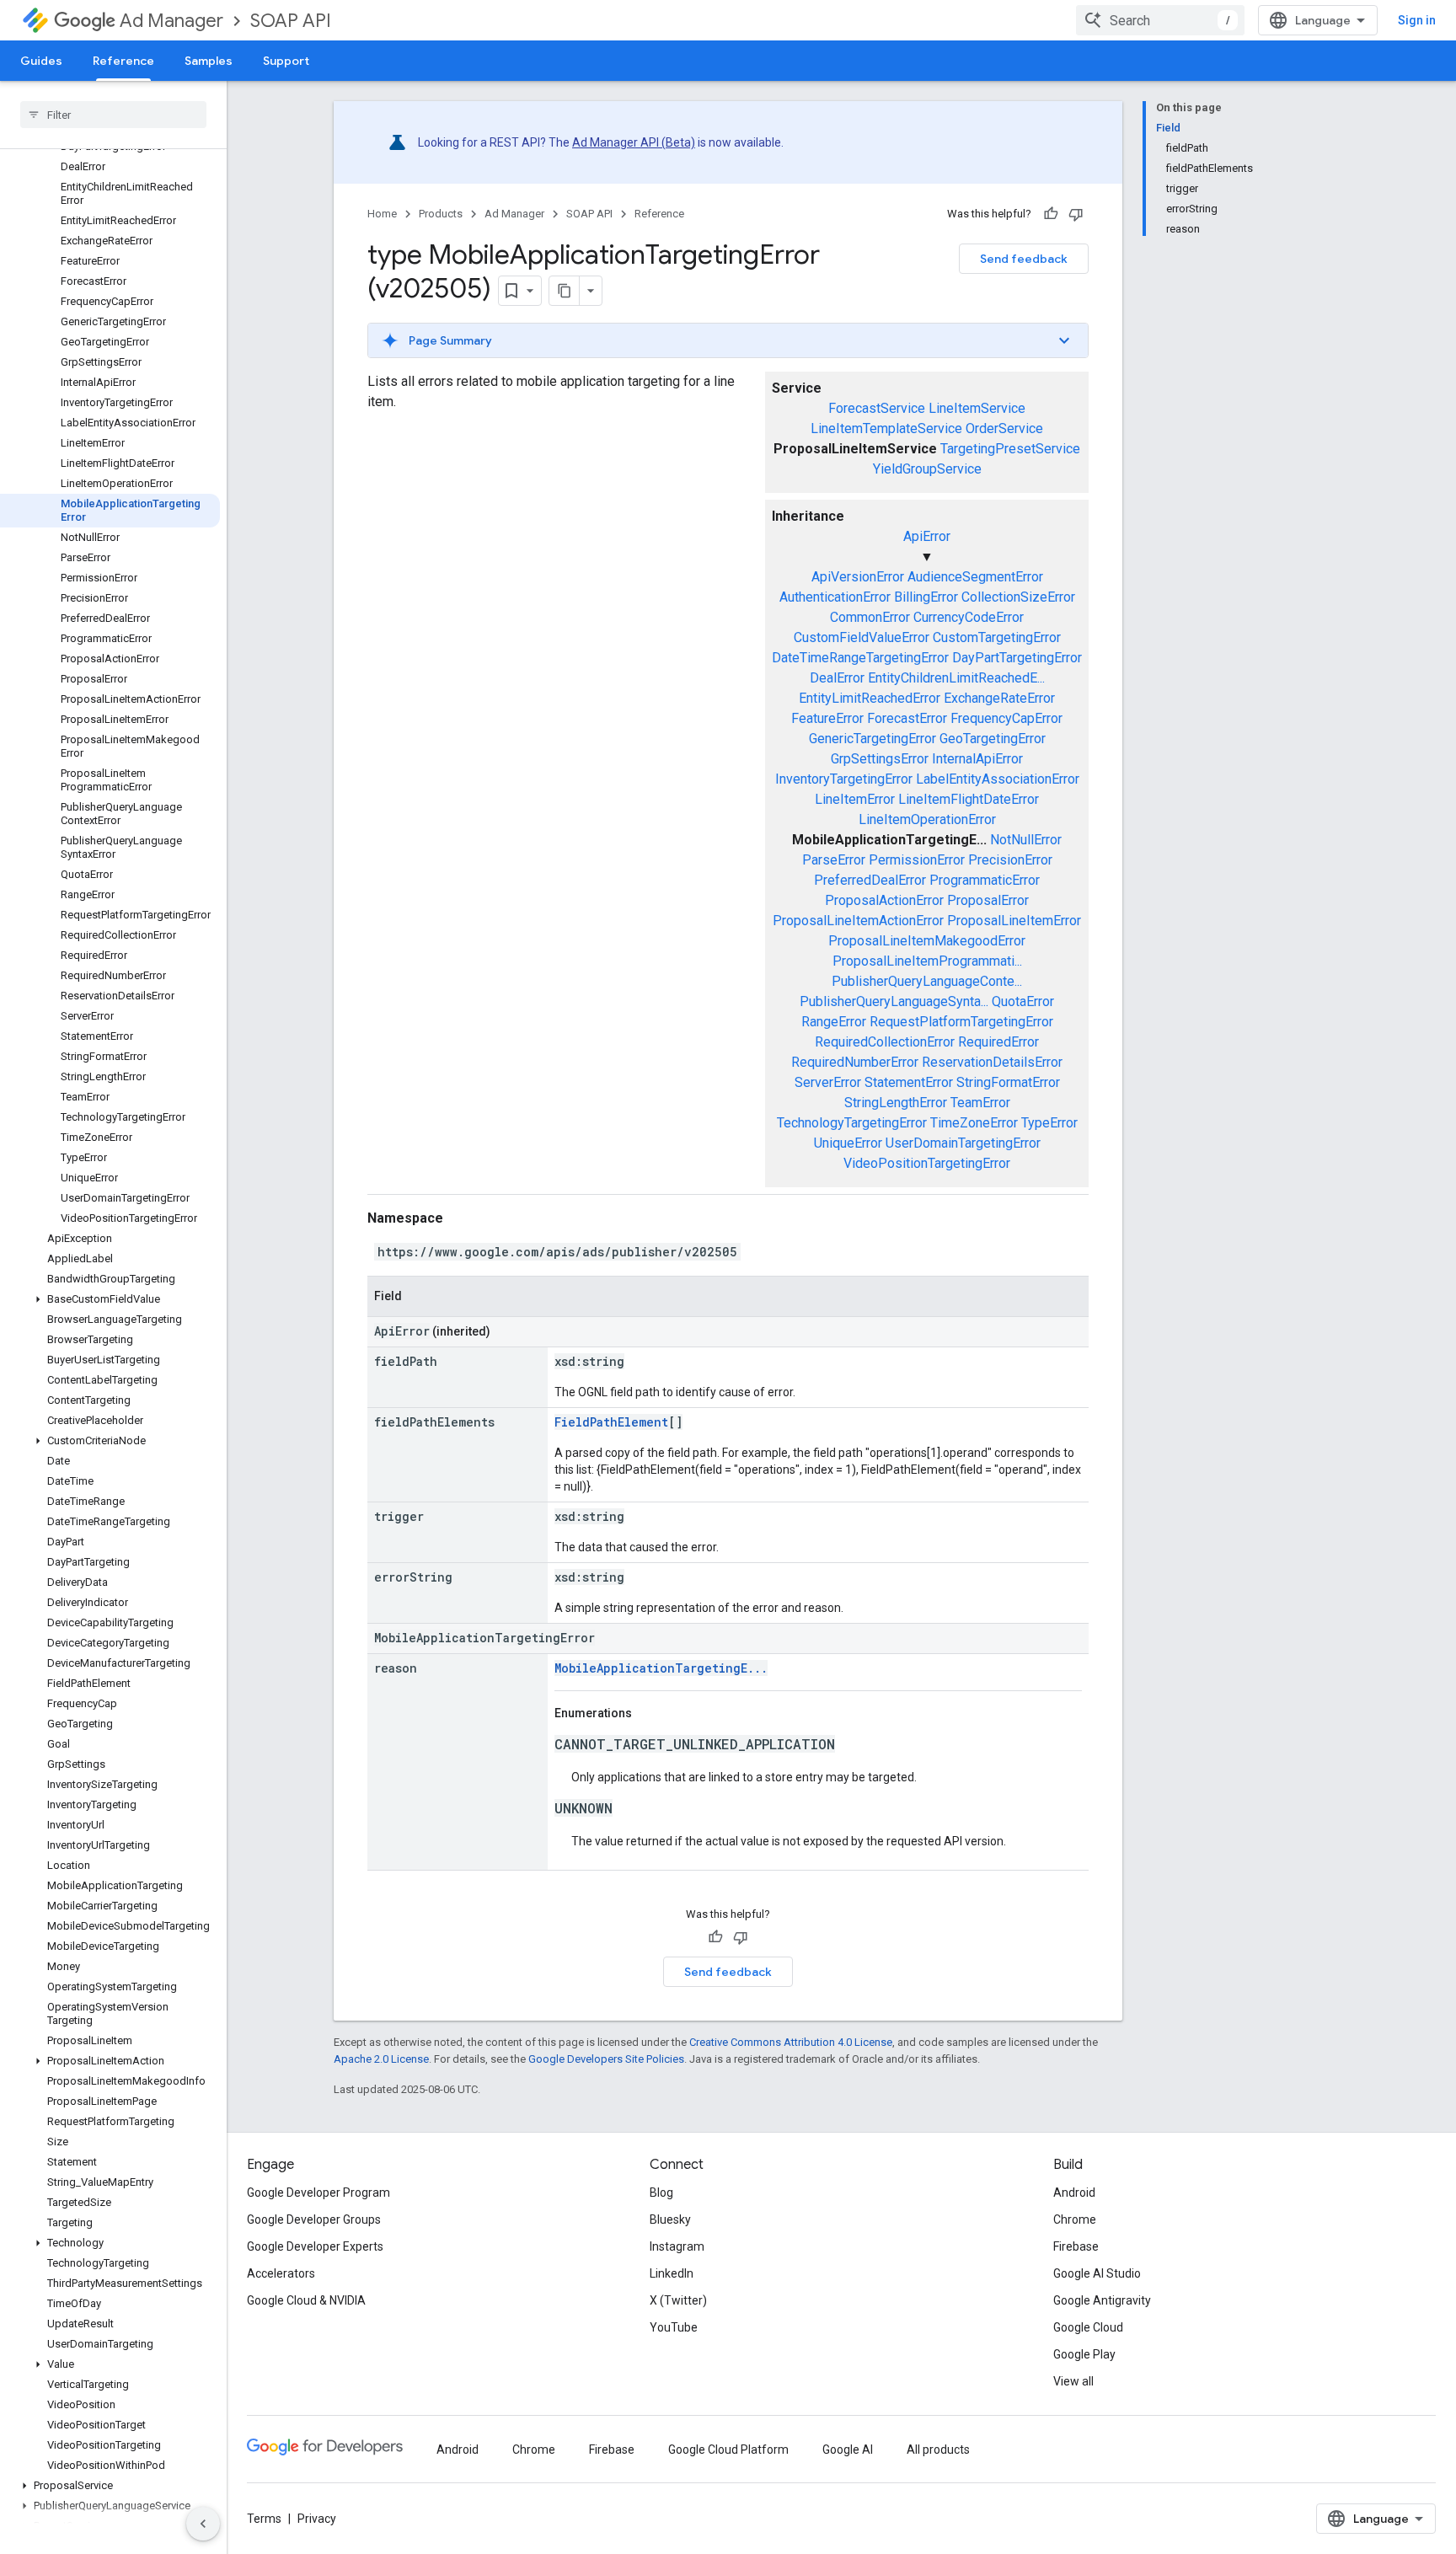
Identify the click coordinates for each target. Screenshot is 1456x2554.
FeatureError (827, 718)
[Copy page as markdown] (565, 291)
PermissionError (917, 860)
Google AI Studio (1097, 2273)
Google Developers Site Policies (606, 2059)
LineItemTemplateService (886, 428)
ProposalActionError (884, 900)
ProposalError (988, 900)
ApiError (927, 536)
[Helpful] (1051, 214)
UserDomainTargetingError (963, 1143)
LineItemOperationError (927, 819)
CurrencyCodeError (969, 617)
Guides (41, 61)
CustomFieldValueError (862, 637)
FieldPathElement (611, 1422)
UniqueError (848, 1143)
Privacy (317, 2519)
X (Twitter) (678, 2300)
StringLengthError (896, 1103)
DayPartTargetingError (1017, 658)
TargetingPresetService (1010, 449)
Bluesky (670, 2219)
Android (1074, 2193)
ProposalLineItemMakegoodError (927, 941)
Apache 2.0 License (381, 2059)
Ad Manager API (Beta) (634, 142)
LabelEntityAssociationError (998, 779)
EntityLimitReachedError (870, 698)
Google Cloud (1088, 2327)
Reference (123, 61)
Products (441, 214)
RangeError (834, 1022)
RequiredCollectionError (885, 1042)
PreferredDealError (870, 880)
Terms (264, 2519)
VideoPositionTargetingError (927, 1163)
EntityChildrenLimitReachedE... (956, 678)
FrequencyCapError (1006, 718)
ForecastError (907, 718)
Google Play (1084, 2354)
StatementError (909, 1082)
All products (938, 2450)
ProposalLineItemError (1014, 921)
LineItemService (977, 408)
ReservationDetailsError (992, 1062)
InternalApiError (977, 759)
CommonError (870, 617)
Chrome (1075, 2219)
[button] (110, 1299)
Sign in (1417, 20)
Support (286, 61)
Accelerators (281, 2273)
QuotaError (1023, 1001)
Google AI (848, 2450)
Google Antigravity (1102, 2300)
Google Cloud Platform (728, 2450)
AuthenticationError (835, 597)
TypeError (1049, 1123)
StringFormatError (1008, 1082)
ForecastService (877, 408)
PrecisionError (1010, 860)
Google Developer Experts (315, 2246)
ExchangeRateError (999, 698)
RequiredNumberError (855, 1062)
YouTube (674, 2327)
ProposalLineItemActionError (858, 921)
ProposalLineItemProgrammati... (927, 961)
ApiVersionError (858, 577)
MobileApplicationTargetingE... (661, 1668)
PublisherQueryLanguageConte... (927, 981)
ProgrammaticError (985, 880)
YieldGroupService (927, 469)
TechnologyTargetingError (852, 1123)
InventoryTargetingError (844, 779)
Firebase (1076, 2246)
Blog (661, 2193)
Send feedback (1024, 259)
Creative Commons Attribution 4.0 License (791, 2042)
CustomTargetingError (997, 637)
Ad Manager (171, 21)
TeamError (980, 1103)
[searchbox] (113, 115)
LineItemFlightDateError (969, 799)
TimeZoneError (974, 1123)
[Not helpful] (1076, 214)
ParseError (834, 860)
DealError (837, 678)
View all (1073, 2381)
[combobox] (1160, 20)
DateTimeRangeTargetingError (860, 658)
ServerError (828, 1082)
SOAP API (291, 21)
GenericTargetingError (873, 739)
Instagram (677, 2246)
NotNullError (1026, 840)
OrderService (1004, 428)
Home (382, 214)
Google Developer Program (318, 2193)
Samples (209, 61)
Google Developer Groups (314, 2219)
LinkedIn (672, 2273)
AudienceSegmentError (975, 577)
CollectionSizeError (1018, 597)
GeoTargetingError (993, 739)
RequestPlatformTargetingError (961, 1022)
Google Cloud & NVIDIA (306, 2300)
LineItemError (855, 799)
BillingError (926, 597)
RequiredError (998, 1042)
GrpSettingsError (880, 759)
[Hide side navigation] (203, 2524)
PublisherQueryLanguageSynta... (894, 1001)
